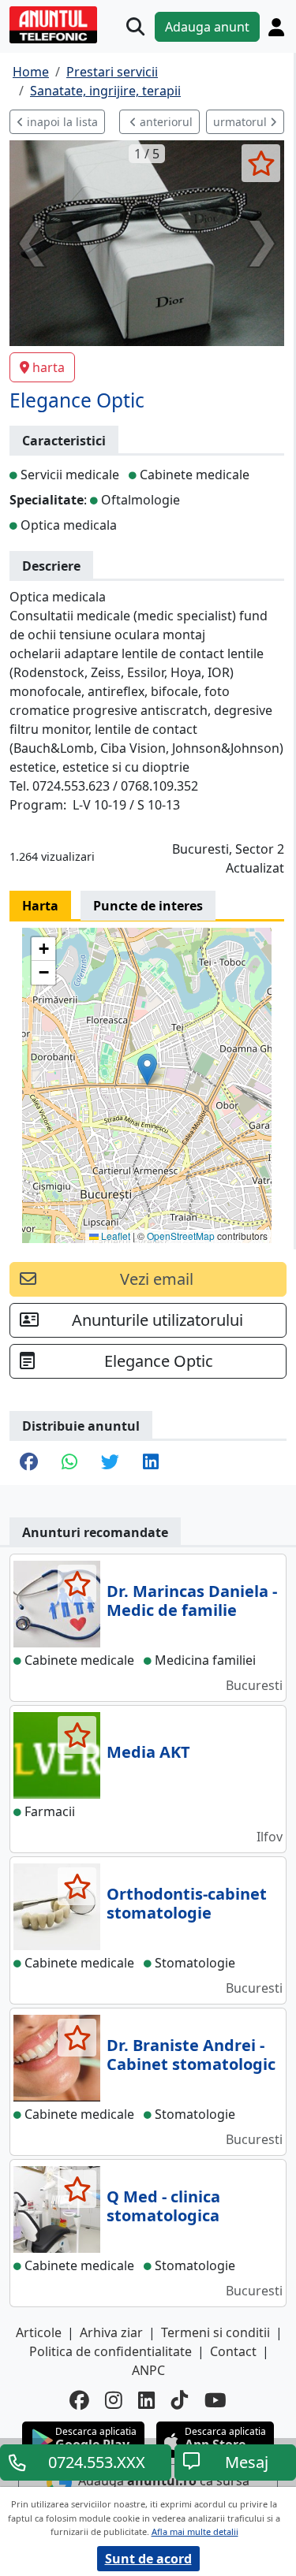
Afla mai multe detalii (195, 2531)
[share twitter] (110, 1463)
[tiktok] (180, 2401)
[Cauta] (135, 26)
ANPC (148, 2370)
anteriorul (165, 122)
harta (49, 367)
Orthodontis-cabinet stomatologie (187, 1903)
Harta (40, 906)
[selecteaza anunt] (261, 163)
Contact (233, 2351)
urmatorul (242, 122)
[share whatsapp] (69, 1463)
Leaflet (114, 1236)
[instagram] (114, 2401)
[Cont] (276, 27)
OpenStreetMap (181, 1236)
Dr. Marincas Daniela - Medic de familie (192, 1601)
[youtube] (215, 2401)
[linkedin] (147, 2401)
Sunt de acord (148, 2559)
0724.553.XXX (97, 2462)
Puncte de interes (148, 906)
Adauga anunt (207, 27)
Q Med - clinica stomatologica (163, 2206)
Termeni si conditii (215, 2332)
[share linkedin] (151, 1463)
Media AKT (148, 1752)
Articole (39, 2332)
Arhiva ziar (111, 2332)
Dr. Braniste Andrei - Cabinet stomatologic (191, 2055)
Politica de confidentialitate (111, 2351)
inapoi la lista (61, 122)
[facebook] (79, 2401)
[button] (147, 1069)
